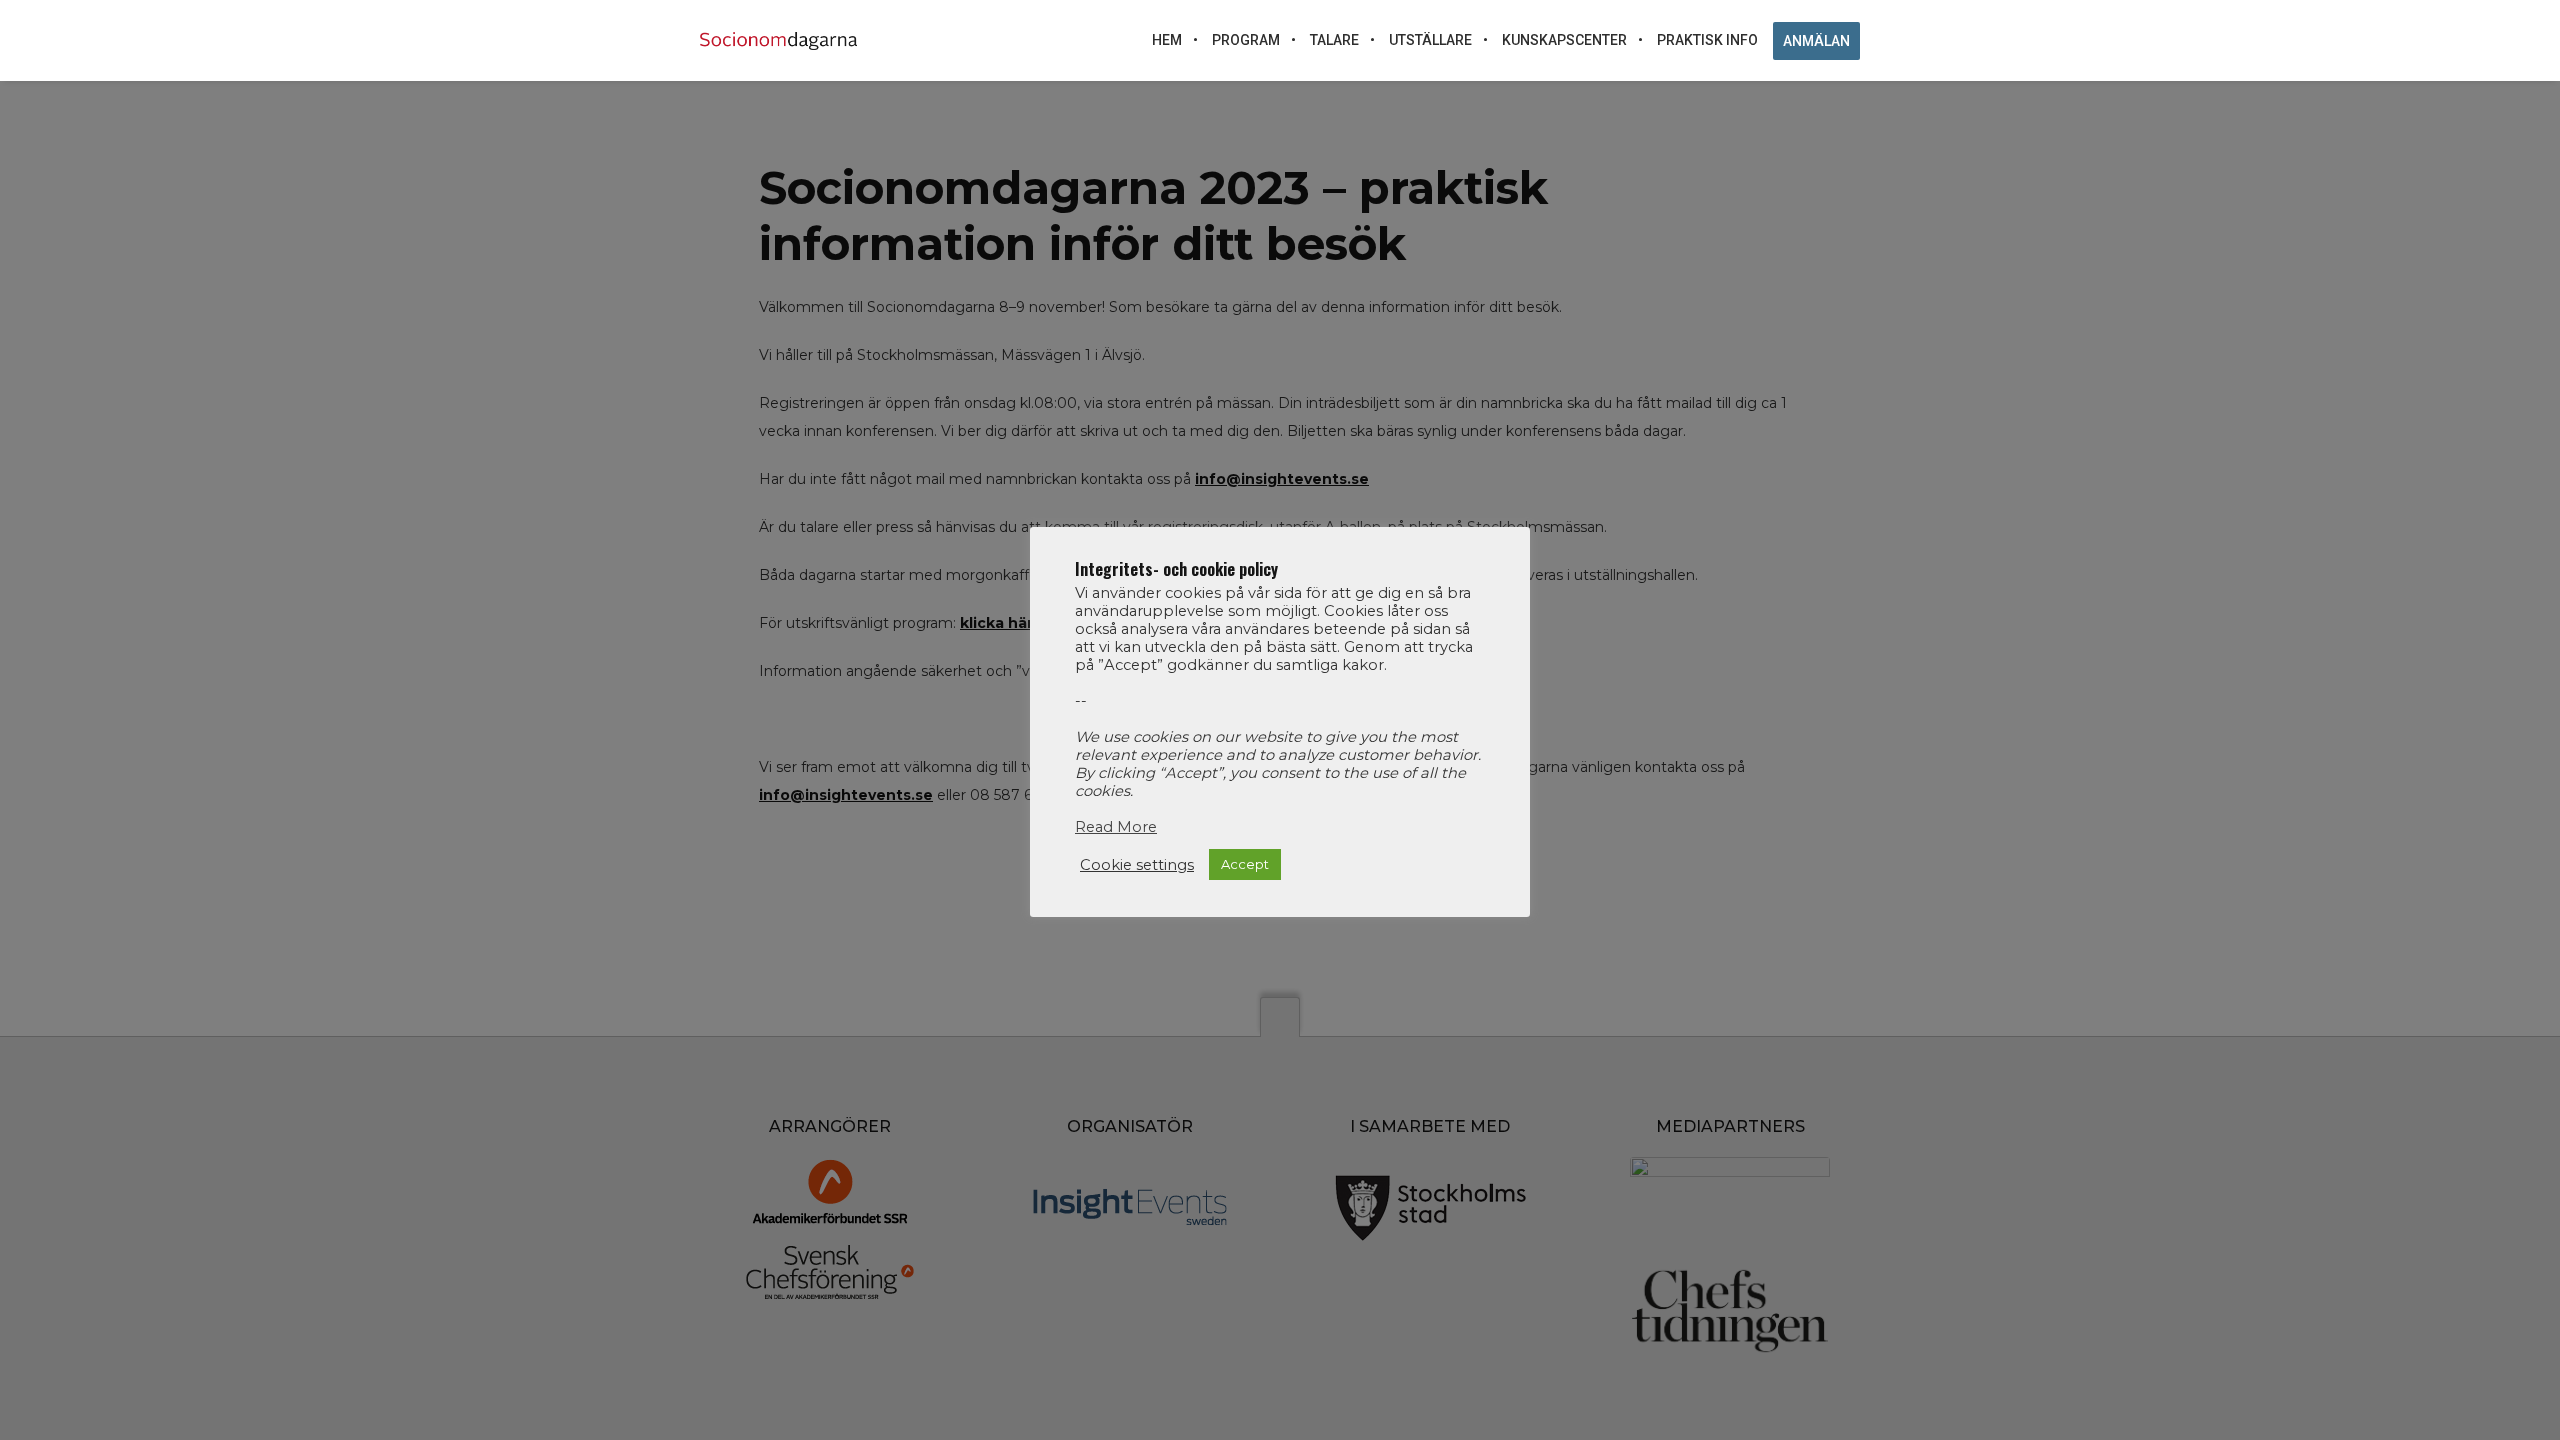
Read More (1116, 827)
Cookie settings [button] (1137, 865)
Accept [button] (1245, 864)
